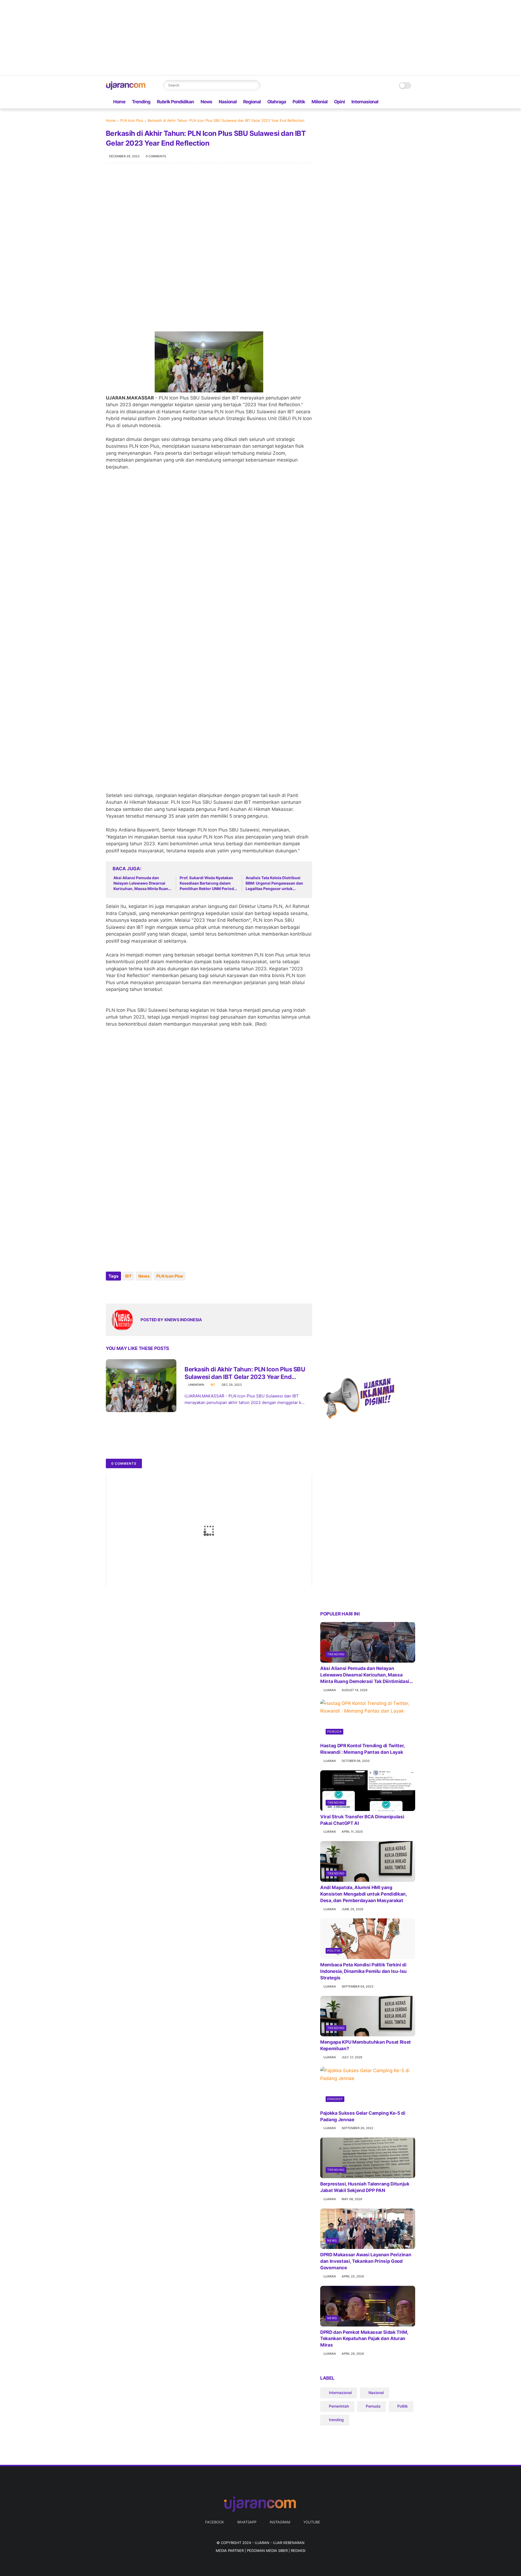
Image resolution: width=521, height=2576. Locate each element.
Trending (141, 102)
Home (119, 102)
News (206, 102)
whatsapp (247, 2522)
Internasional (365, 102)
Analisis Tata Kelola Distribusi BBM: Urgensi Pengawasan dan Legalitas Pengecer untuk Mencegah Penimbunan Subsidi (274, 883)
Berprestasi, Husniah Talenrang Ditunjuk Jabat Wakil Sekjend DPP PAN (365, 2187)
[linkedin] (154, 1291)
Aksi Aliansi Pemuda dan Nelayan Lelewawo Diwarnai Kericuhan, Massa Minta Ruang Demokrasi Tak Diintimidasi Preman (142, 883)
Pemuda (334, 1732)
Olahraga (277, 102)
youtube (312, 2522)
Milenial (320, 102)
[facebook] (386, 102)
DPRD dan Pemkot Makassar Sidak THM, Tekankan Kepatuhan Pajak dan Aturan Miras (364, 2339)
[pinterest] (143, 1291)
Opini (339, 102)
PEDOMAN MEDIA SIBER (267, 2551)
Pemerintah (339, 2406)
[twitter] (121, 1291)
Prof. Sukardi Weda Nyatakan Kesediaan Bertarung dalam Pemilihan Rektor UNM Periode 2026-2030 (208, 883)
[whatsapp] (395, 102)
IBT (128, 1276)
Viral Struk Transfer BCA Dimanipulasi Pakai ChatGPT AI (362, 1820)
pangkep (335, 2099)
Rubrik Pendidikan (175, 102)
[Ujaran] (126, 88)
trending (336, 1654)
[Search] (255, 85)
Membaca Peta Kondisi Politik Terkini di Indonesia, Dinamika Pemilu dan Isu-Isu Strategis (363, 1971)
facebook (215, 2522)
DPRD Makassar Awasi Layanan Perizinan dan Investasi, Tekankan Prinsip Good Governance (366, 2261)
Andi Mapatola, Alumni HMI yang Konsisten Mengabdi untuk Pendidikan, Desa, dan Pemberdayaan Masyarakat (363, 1894)
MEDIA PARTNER (230, 2551)
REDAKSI (298, 2551)
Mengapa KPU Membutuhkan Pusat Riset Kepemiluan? (366, 2045)
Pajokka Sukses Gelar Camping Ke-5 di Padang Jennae (363, 2116)
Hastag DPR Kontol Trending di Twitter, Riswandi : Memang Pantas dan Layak (362, 1749)
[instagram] (404, 102)
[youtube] (412, 102)
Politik (299, 102)
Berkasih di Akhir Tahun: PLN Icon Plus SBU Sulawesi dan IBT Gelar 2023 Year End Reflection (245, 1373)
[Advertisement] (163, 38)
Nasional (228, 102)
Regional (252, 102)
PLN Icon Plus (132, 120)
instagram (280, 2522)
